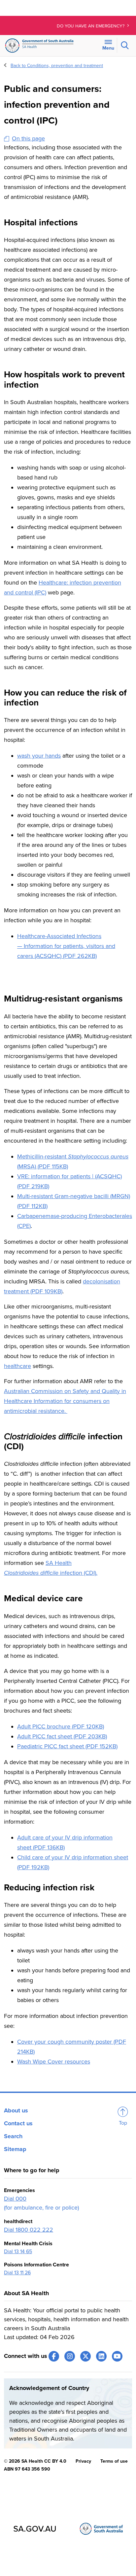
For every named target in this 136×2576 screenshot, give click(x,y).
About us (16, 2110)
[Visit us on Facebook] (54, 2356)
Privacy (83, 2461)
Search (13, 2136)
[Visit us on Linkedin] (101, 2356)
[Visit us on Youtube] (117, 2356)
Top (123, 2123)
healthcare (17, 1366)
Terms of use (114, 2461)
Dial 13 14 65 (18, 2252)
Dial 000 (15, 2199)
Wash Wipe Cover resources (54, 2062)
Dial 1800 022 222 (29, 2230)
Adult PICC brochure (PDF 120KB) (61, 1726)
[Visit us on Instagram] (70, 2356)
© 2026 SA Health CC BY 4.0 (35, 2461)
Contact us (18, 2123)
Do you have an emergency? (91, 26)
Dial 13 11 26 (17, 2273)
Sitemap (15, 2149)
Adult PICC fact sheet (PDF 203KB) (62, 1736)
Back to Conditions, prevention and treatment (57, 66)
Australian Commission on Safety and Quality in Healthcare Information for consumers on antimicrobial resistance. (65, 1401)
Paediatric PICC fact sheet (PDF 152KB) (67, 1746)
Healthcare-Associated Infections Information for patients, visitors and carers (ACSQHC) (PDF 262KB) (66, 946)
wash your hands (39, 756)
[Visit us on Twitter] (85, 2356)
